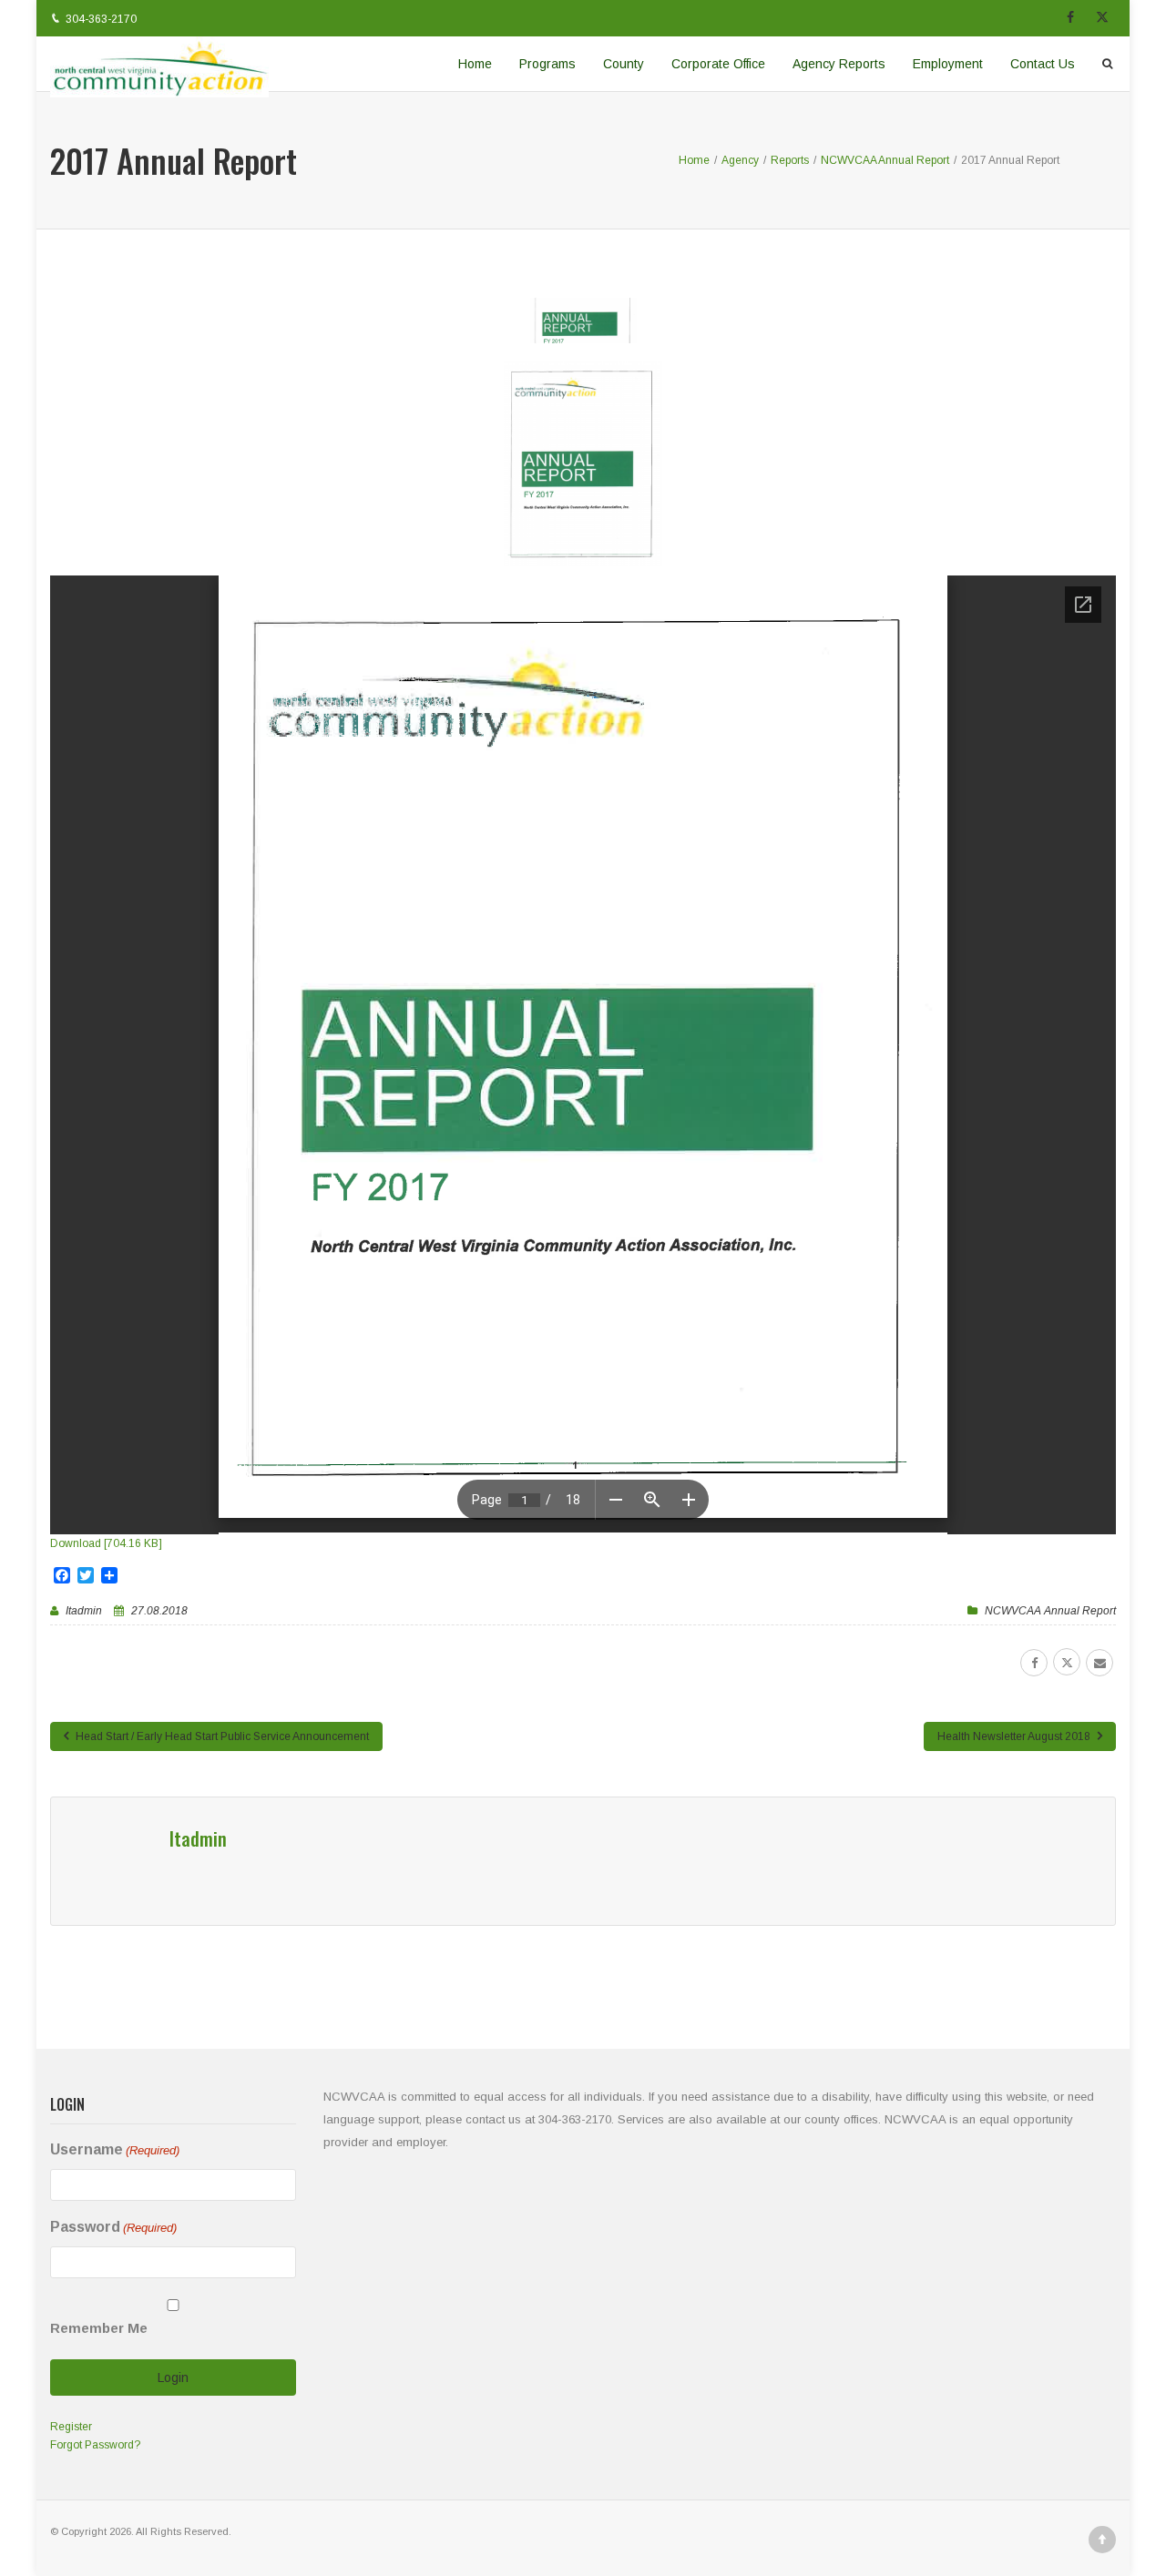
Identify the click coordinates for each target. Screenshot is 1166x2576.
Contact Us (1043, 64)
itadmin (84, 1611)
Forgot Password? (95, 2445)
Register (71, 2427)
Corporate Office (718, 64)
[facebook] (1034, 1663)
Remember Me (99, 2328)
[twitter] (1067, 1662)
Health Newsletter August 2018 (1015, 1736)
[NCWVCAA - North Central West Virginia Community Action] (159, 64)
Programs (547, 64)
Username (115, 2149)
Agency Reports (839, 64)
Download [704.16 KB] (106, 1543)
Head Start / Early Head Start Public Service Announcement (221, 1736)
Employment (948, 64)
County (624, 64)
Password (113, 2227)
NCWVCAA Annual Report (1050, 1611)
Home (475, 64)
